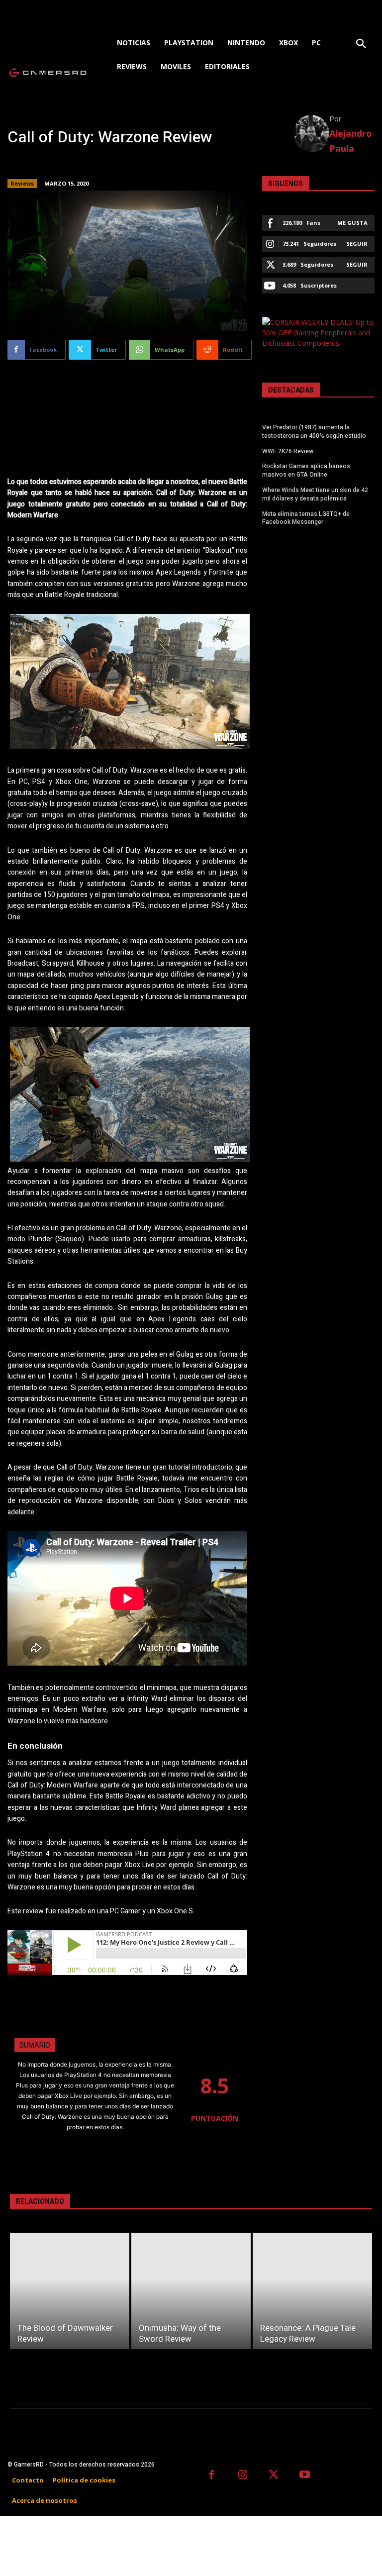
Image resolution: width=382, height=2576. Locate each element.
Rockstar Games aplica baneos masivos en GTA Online (306, 470)
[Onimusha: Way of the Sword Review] (191, 2291)
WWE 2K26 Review (288, 451)
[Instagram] (243, 2476)
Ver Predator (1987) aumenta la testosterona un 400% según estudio (314, 432)
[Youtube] (305, 2476)
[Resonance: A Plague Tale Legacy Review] (312, 2291)
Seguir (357, 244)
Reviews (22, 183)
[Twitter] (274, 2476)
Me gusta (352, 223)
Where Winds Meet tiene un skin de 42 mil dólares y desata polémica (315, 494)
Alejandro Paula (351, 141)
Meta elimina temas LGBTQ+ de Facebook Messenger (306, 518)
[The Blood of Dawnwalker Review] (70, 2291)
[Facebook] (212, 2476)
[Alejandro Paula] (312, 134)
